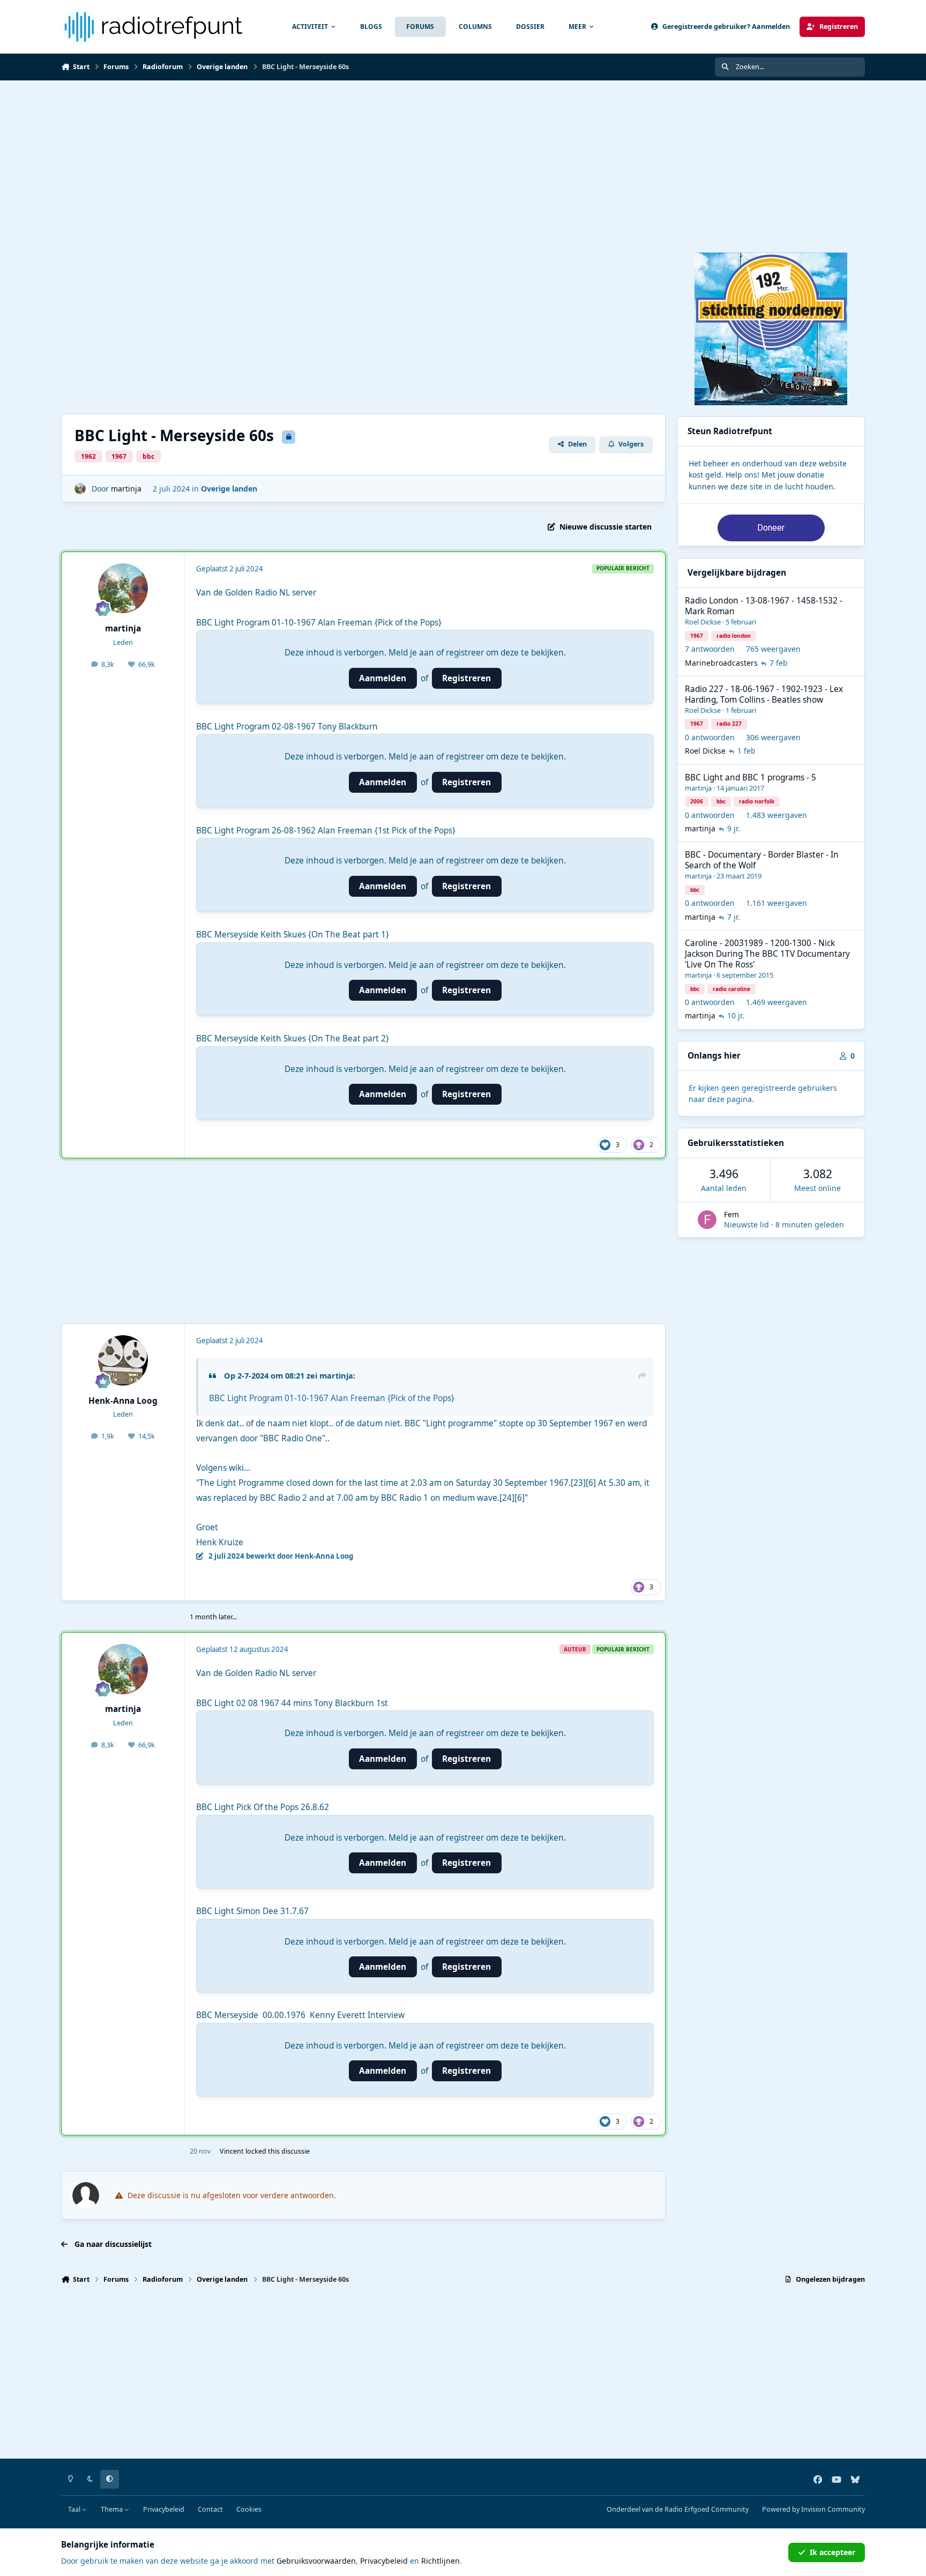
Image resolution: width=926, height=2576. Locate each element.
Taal (75, 2509)
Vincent (232, 2151)
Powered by (813, 2509)
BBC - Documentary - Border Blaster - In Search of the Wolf (762, 860)
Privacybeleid (164, 2509)
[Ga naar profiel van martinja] (80, 489)
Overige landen (229, 489)
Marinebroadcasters (721, 663)
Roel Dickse (703, 622)
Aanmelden (383, 678)
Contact (210, 2509)
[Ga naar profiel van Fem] (707, 1220)
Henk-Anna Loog (123, 1401)
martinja (126, 489)
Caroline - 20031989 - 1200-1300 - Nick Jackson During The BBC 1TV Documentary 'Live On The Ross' (767, 954)
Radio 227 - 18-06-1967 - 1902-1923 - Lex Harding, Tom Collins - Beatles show (764, 694)
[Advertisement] (463, 161)
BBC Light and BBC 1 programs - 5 (750, 777)
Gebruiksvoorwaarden (316, 2561)
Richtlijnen (440, 2561)
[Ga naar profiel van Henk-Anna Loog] (123, 1360)
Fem (731, 1214)
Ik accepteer (832, 2552)
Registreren (466, 678)
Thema (113, 2509)
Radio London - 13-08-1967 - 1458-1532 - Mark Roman (764, 606)
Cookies (249, 2509)
